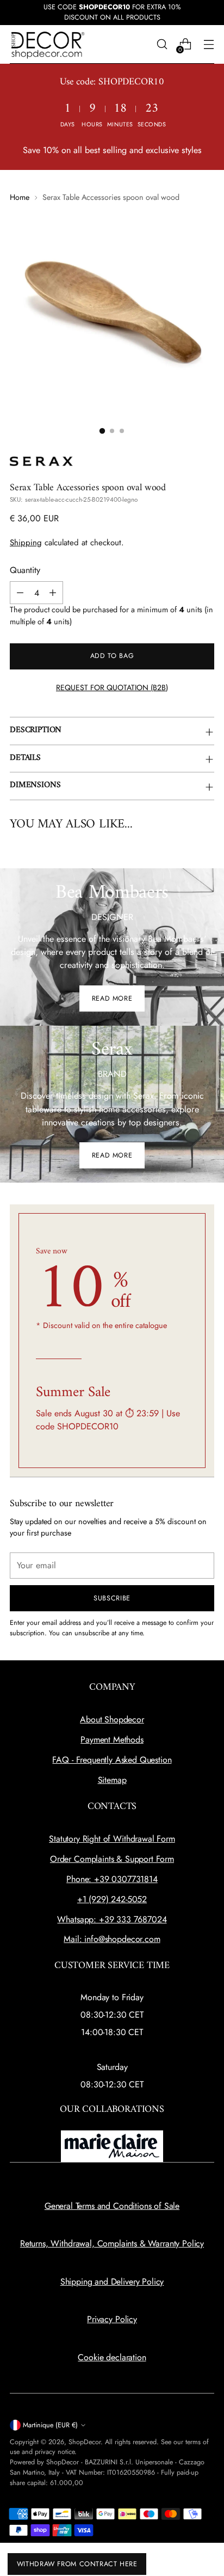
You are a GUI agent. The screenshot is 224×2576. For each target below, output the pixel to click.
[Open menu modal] (209, 44)
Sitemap (112, 1780)
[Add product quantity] (53, 593)
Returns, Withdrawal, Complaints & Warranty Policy (112, 2243)
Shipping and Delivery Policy (112, 2282)
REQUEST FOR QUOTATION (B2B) (112, 687)
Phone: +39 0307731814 (112, 1879)
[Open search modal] (162, 44)
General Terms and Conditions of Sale (112, 2206)
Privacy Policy (112, 2319)
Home (20, 197)
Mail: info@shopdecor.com (112, 1939)
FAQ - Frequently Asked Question (112, 1760)
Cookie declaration (112, 2357)
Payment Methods (112, 1740)
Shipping (26, 543)
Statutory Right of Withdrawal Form (112, 1839)
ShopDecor (85, 2442)
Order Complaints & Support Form (112, 1859)
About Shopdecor (112, 1719)
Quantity (25, 570)
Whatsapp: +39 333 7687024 (112, 1919)
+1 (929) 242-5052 (112, 1899)
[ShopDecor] (48, 44)
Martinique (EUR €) (50, 2425)
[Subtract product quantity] (20, 593)
